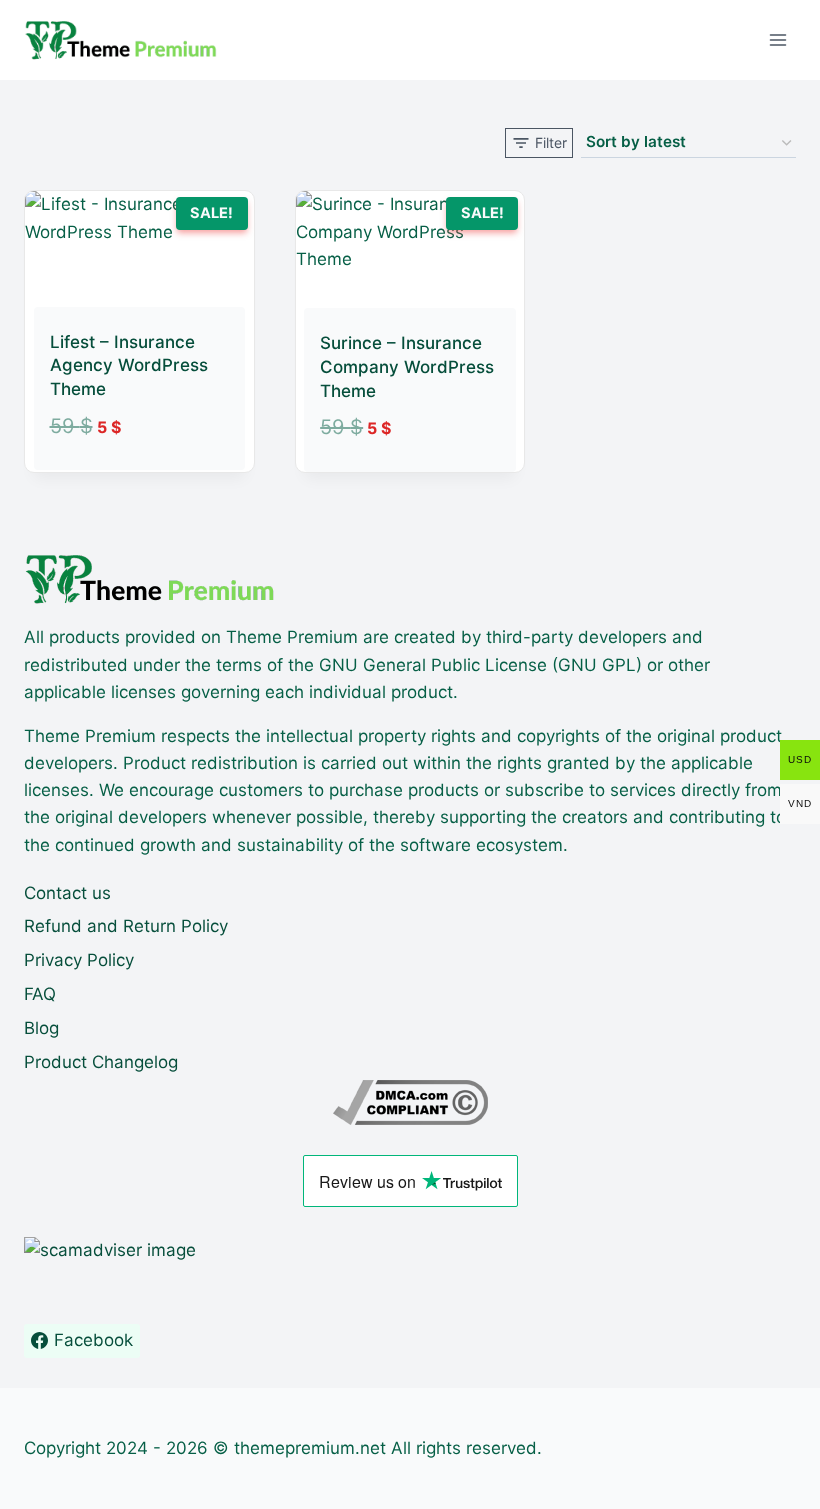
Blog (41, 1028)
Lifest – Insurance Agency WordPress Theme (129, 366)
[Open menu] (777, 39)
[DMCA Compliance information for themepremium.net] (410, 1102)
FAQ (40, 994)
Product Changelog (101, 1062)
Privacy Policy (79, 960)
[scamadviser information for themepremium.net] (410, 1250)
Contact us (67, 893)
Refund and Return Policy (126, 926)
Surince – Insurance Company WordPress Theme (407, 367)
